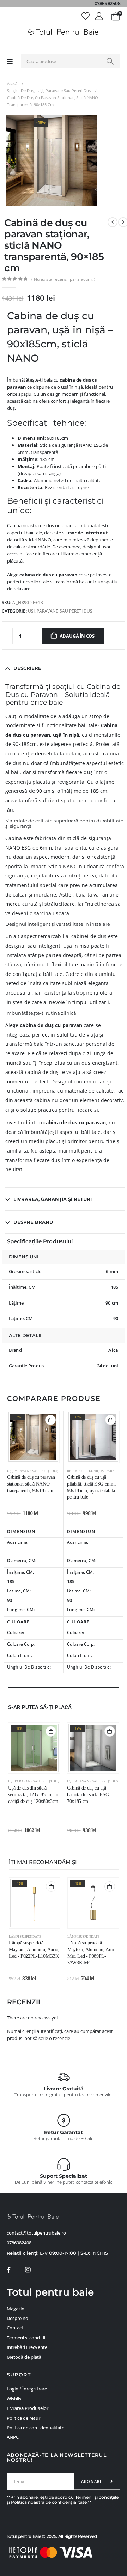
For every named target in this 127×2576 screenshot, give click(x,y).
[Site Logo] (64, 32)
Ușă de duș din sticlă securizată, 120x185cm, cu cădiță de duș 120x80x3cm (33, 1795)
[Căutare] (110, 61)
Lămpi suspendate (25, 1937)
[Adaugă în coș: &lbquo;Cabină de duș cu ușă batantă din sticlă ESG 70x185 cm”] (110, 1731)
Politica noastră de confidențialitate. (49, 2502)
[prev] (113, 222)
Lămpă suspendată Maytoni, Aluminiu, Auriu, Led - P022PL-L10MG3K (34, 1949)
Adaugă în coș (77, 636)
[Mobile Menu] (10, 61)
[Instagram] (28, 2270)
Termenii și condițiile (97, 2497)
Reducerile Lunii (83, 1471)
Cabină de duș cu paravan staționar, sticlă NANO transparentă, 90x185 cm (31, 1484)
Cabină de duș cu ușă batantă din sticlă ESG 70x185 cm (88, 1795)
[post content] (33, 1437)
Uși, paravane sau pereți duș (60, 611)
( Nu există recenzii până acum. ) (63, 279)
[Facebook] (9, 2270)
